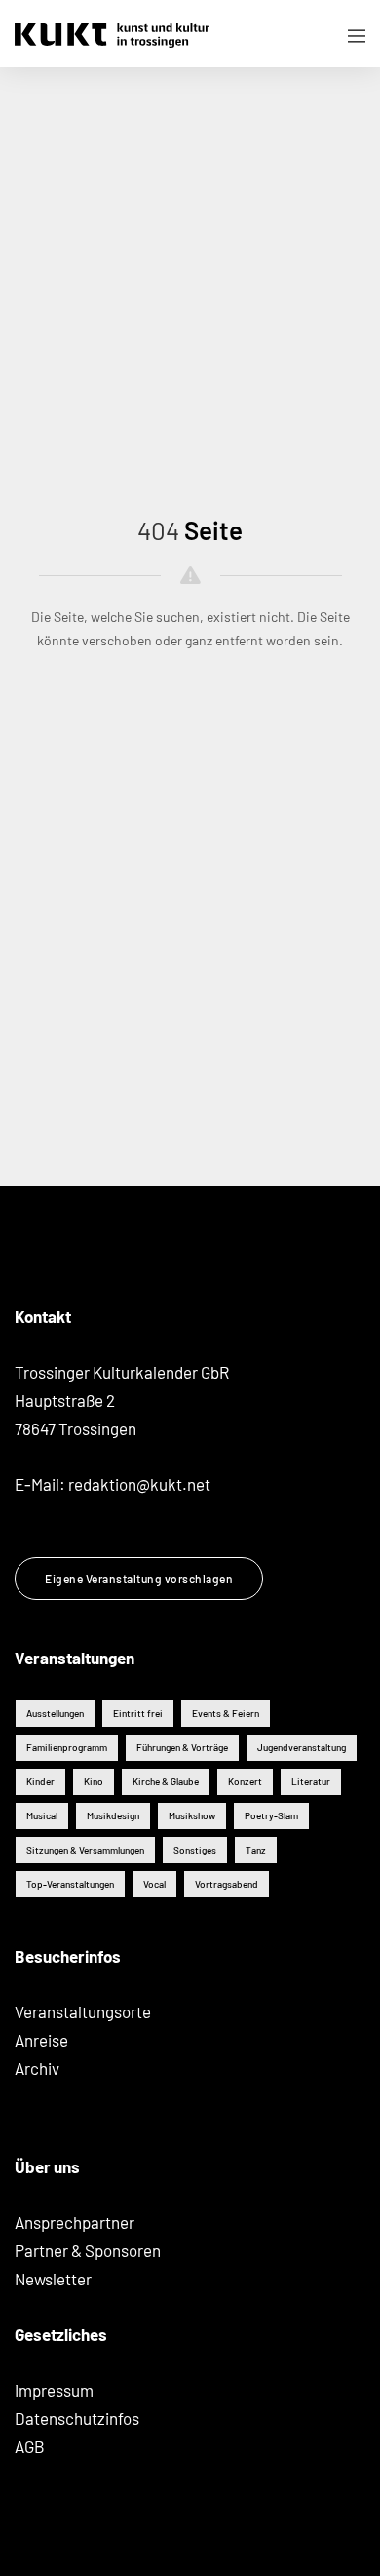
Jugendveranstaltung (302, 1747)
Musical (42, 1815)
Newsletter (53, 2279)
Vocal (154, 1884)
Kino (94, 1781)
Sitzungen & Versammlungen (85, 1850)
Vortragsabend (227, 1884)
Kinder (40, 1781)
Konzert (245, 1781)
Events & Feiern (226, 1713)
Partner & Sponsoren (88, 2250)
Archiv (37, 2068)
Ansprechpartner (75, 2222)
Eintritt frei (138, 1713)
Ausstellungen (55, 1713)
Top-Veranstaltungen (70, 1884)
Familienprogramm (67, 1747)
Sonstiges (195, 1850)
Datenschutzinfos (77, 2418)
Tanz (256, 1850)
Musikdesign (113, 1815)
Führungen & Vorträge (182, 1747)
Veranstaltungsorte (83, 2011)
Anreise (41, 2040)
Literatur (311, 1781)
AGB (30, 2446)
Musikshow (192, 1815)
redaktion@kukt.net (139, 1484)
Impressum (54, 2390)
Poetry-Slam (271, 1815)
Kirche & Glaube (166, 1781)
